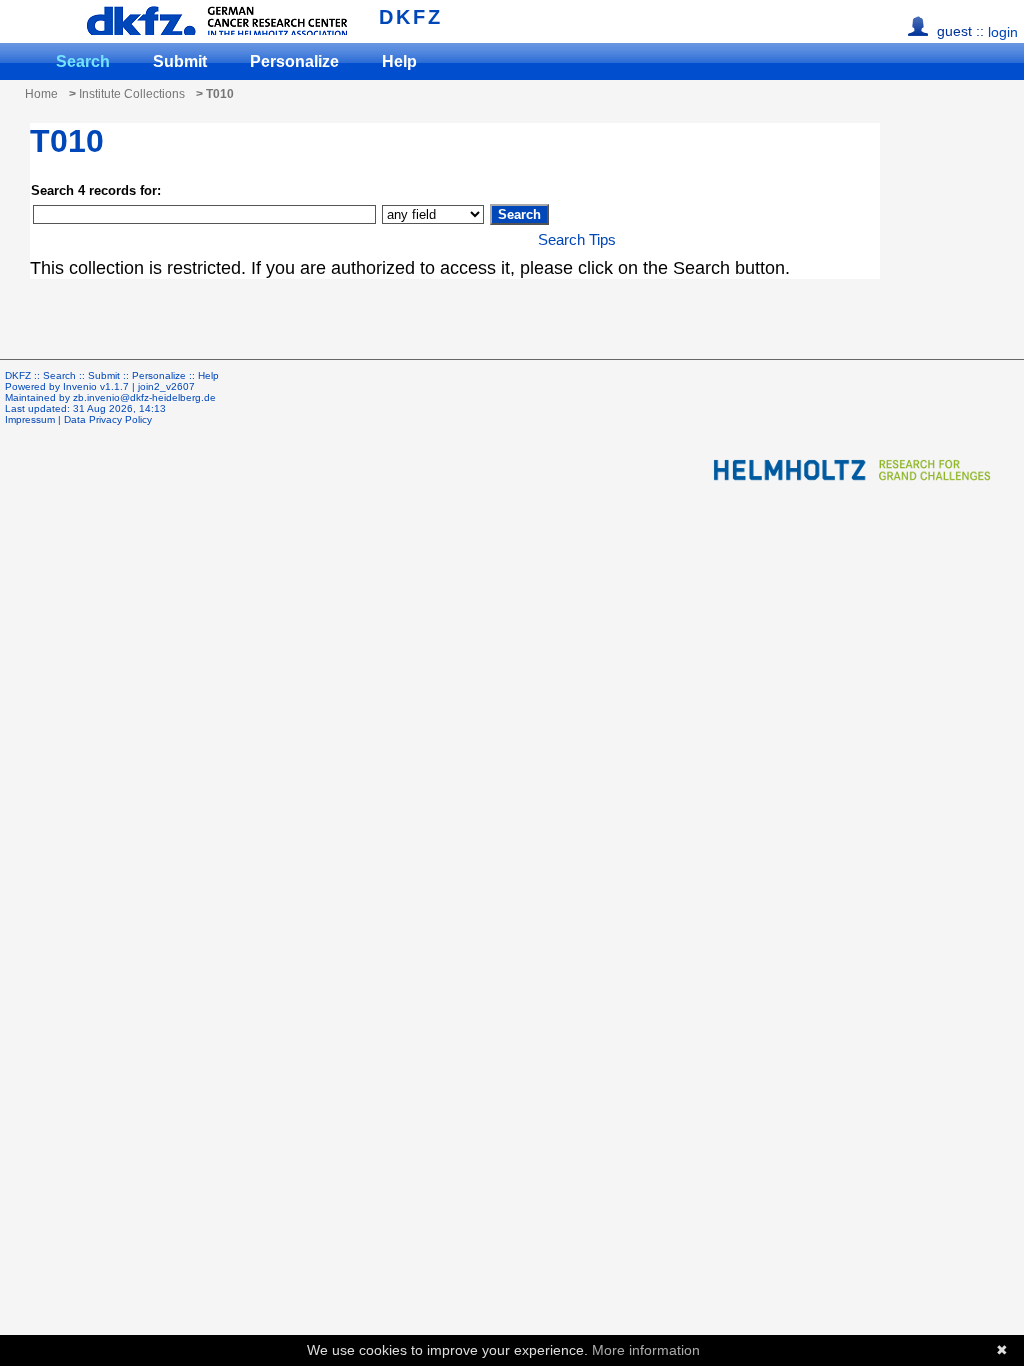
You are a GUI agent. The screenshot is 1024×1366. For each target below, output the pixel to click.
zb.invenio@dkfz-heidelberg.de (144, 397)
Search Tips (577, 239)
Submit (180, 61)
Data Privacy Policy (108, 419)
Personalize (294, 61)
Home (41, 94)
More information (646, 1350)
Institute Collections (132, 94)
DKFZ (411, 17)
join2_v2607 (166, 386)
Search (83, 61)
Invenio (80, 386)
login (1003, 32)
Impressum (30, 419)
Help (399, 61)
